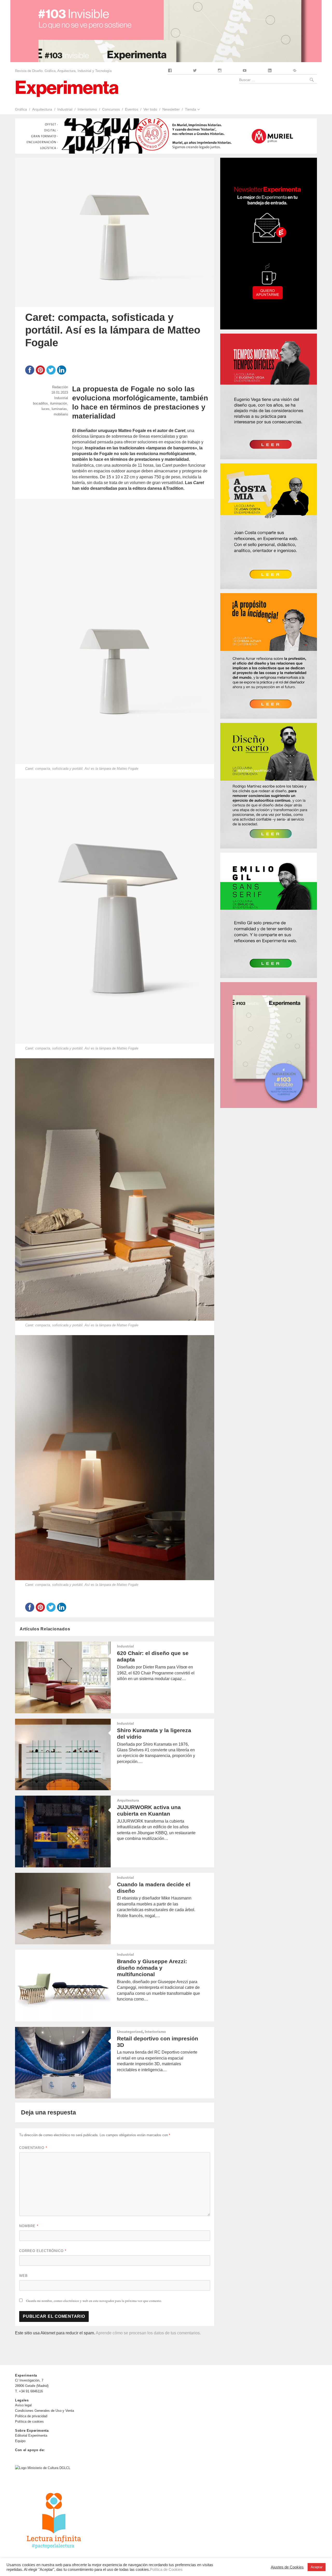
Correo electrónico (43, 2251)
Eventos (132, 109)
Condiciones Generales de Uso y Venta (44, 2411)
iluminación (58, 403)
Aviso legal (23, 2405)
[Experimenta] (67, 88)
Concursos (111, 109)
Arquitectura (42, 109)
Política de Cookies (166, 2570)
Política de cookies (29, 2422)
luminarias (59, 409)
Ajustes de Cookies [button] (287, 2567)
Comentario (33, 2148)
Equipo (20, 2441)
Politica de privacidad (31, 2416)
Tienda (191, 109)
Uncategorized (130, 2032)
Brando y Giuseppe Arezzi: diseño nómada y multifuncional (152, 1968)
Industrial (65, 109)
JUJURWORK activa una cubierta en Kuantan (149, 1810)
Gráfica (21, 109)
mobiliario (61, 414)
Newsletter (171, 109)
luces (46, 409)
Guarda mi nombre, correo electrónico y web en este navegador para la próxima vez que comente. (94, 2301)
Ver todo (150, 109)
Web (23, 2276)
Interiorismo (87, 109)
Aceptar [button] (317, 2567)
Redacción (60, 387)
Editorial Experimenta (31, 2435)
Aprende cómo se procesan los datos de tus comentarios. (148, 2333)
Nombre (29, 2226)
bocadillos (40, 403)
